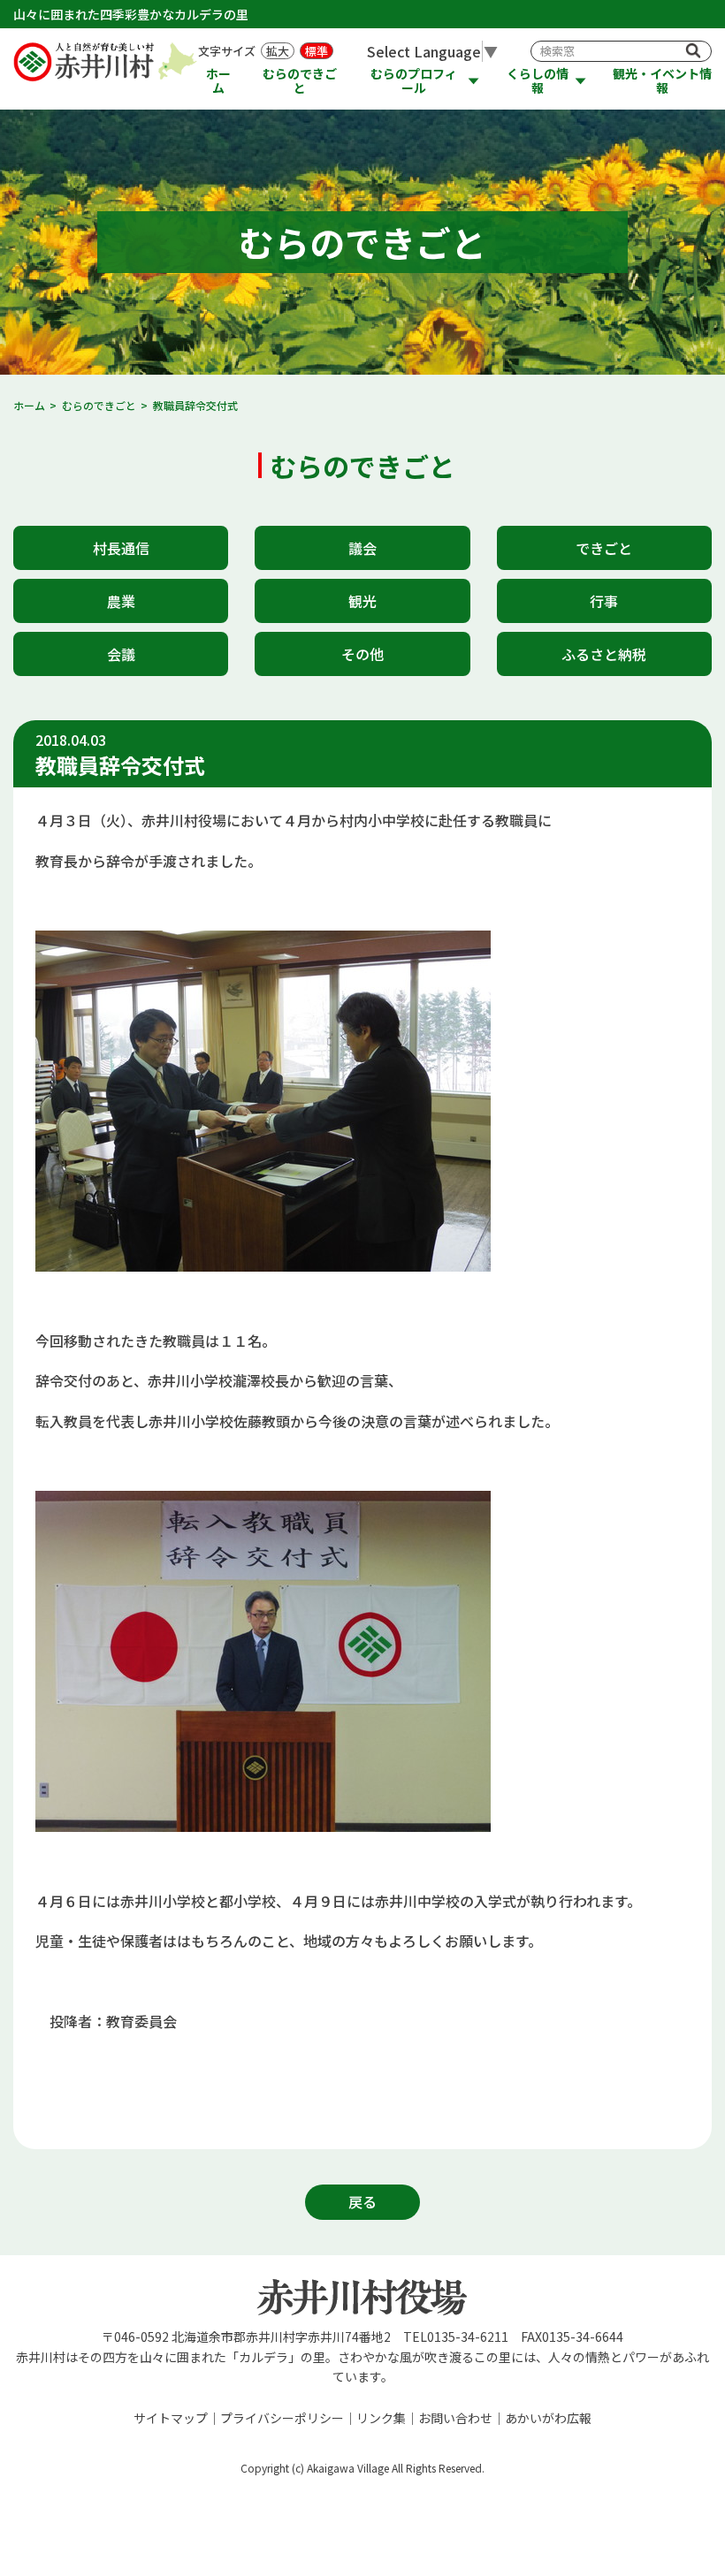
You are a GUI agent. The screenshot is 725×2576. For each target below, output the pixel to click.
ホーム (218, 81)
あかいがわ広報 (548, 2418)
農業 (121, 601)
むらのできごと (300, 81)
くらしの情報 (538, 81)
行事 (604, 601)
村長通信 (121, 548)
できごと (604, 548)
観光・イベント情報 (662, 81)
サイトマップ (171, 2418)
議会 (362, 548)
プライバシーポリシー (282, 2418)
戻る (362, 2201)
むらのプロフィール (414, 81)
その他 (362, 654)
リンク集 (381, 2418)
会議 (121, 654)
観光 (362, 601)
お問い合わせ (455, 2418)
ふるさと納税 (604, 654)
